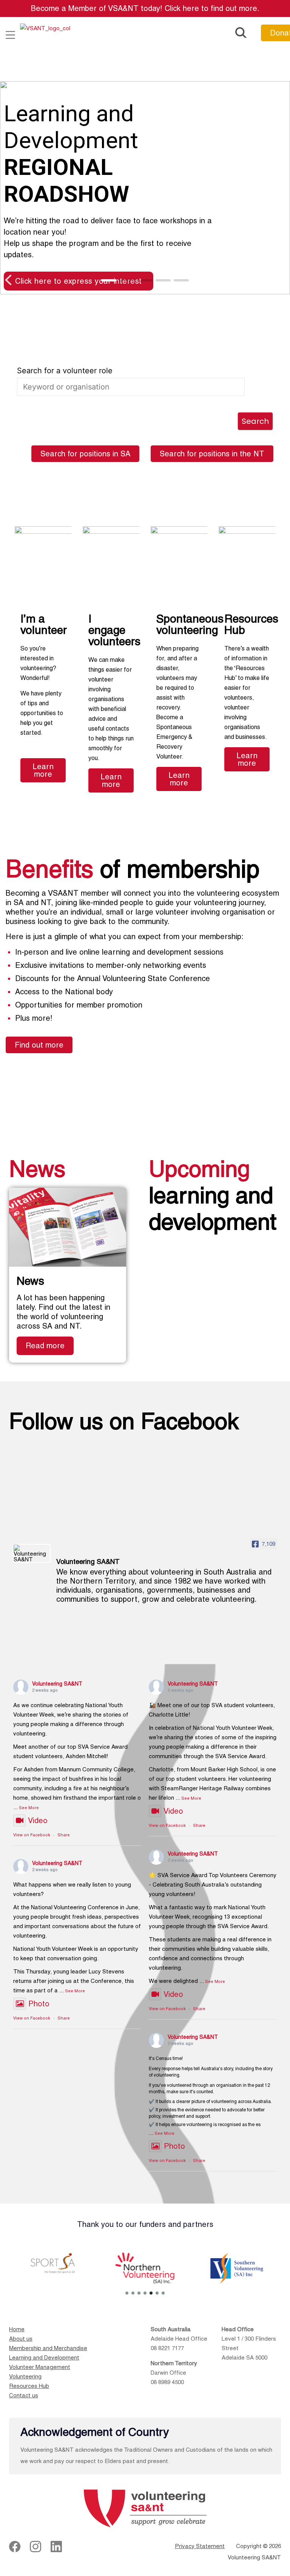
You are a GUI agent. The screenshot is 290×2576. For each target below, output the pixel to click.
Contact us (24, 2395)
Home (17, 2329)
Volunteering (25, 2376)
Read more (45, 1346)
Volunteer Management (40, 2367)
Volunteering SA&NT (57, 1684)
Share (64, 1835)
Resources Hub (29, 2386)
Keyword (131, 371)
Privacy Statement (200, 2546)
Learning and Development (44, 2357)
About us (21, 2339)
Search (255, 421)
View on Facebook (32, 1835)
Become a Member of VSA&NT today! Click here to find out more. (145, 8)
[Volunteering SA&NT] (32, 1553)
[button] (12, 36)
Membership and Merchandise (48, 2348)
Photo (39, 2004)
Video (38, 1820)
